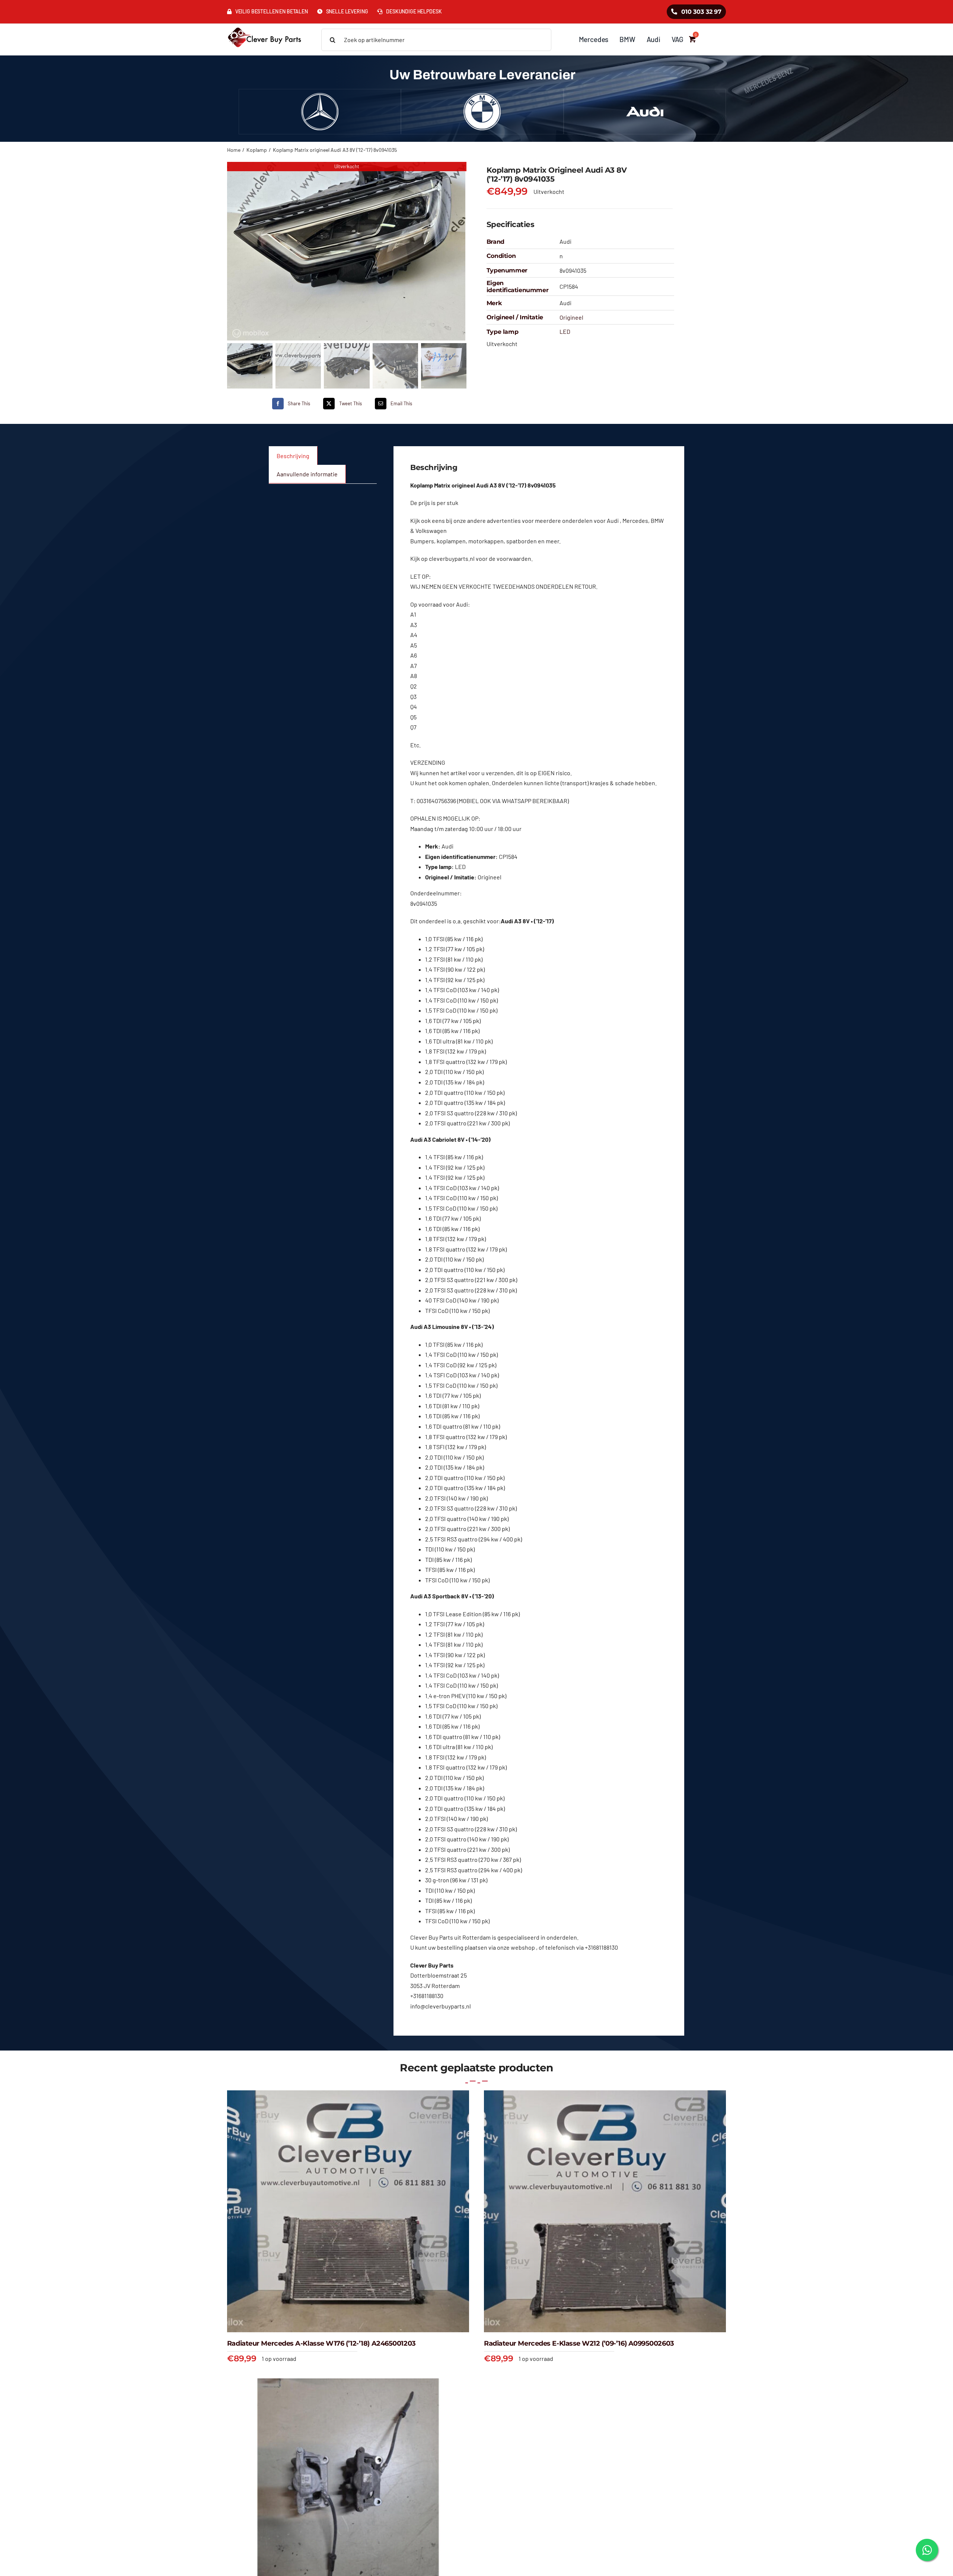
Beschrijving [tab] (293, 456)
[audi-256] (645, 96)
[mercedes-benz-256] (320, 96)
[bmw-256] (482, 96)
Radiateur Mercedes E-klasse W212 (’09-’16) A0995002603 (579, 2343)
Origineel (571, 317)
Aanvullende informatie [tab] (307, 474)
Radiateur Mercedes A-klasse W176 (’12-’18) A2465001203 (321, 2343)
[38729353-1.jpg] (347, 251)
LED (565, 331)
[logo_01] (264, 27)
